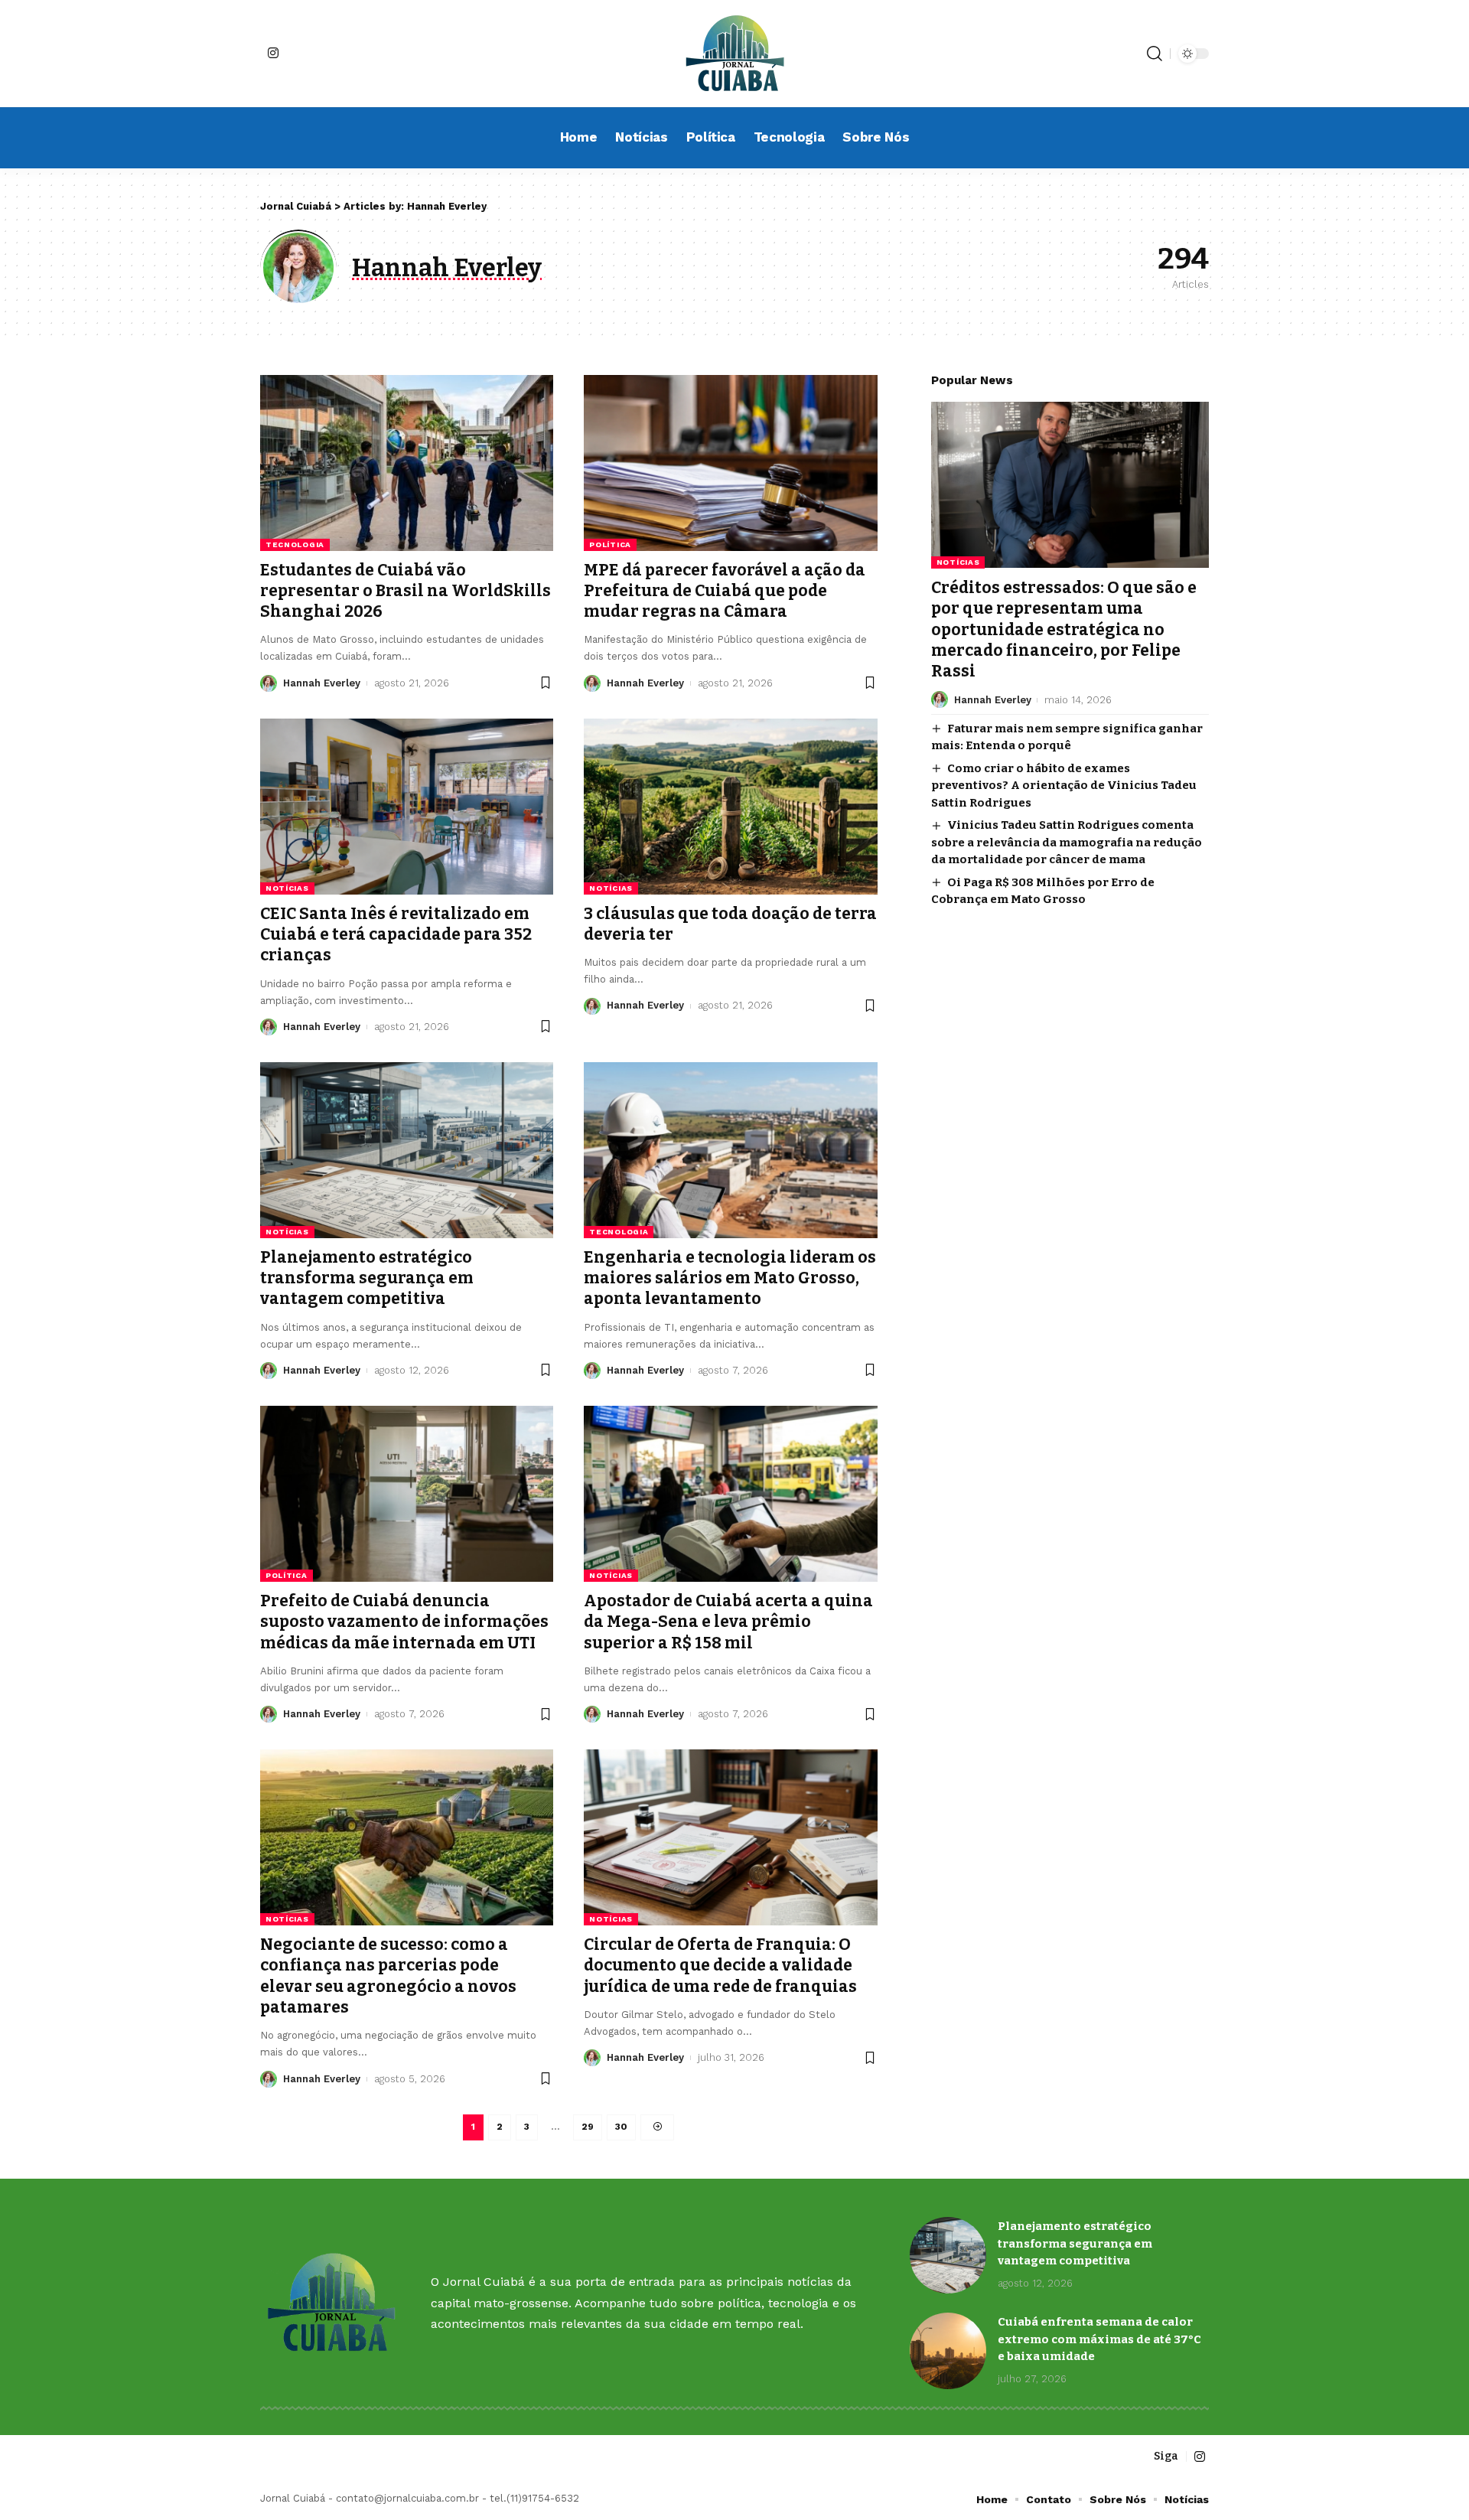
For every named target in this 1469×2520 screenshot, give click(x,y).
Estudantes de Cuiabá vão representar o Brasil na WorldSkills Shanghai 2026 (406, 591)
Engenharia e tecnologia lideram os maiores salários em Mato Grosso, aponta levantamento (730, 1278)
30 (621, 2127)
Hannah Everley (322, 683)
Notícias (287, 888)
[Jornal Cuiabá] (734, 54)
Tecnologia (295, 544)
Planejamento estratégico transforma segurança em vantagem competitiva (367, 1278)
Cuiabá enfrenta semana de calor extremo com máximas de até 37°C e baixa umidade (1099, 2339)
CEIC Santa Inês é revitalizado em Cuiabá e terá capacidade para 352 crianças (396, 935)
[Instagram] (273, 53)
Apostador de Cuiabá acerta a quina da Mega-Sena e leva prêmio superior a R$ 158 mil (728, 1622)
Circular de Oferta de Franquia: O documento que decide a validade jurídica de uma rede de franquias (720, 1966)
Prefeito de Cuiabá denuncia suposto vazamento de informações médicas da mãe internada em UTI (404, 1622)
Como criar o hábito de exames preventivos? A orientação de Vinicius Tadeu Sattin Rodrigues (1064, 785)
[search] (1155, 54)
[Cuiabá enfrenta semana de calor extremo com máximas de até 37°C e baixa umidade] (948, 2351)
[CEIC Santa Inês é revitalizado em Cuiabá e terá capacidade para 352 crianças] (407, 807)
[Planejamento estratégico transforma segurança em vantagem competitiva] (407, 1150)
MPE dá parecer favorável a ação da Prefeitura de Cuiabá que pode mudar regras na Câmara (725, 591)
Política (610, 544)
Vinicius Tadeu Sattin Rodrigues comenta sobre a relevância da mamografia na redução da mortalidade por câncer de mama (1067, 842)
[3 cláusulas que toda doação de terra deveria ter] (730, 807)
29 (588, 2127)
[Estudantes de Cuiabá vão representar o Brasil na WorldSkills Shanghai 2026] (407, 463)
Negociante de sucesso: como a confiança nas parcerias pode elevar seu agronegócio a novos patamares (388, 1976)
